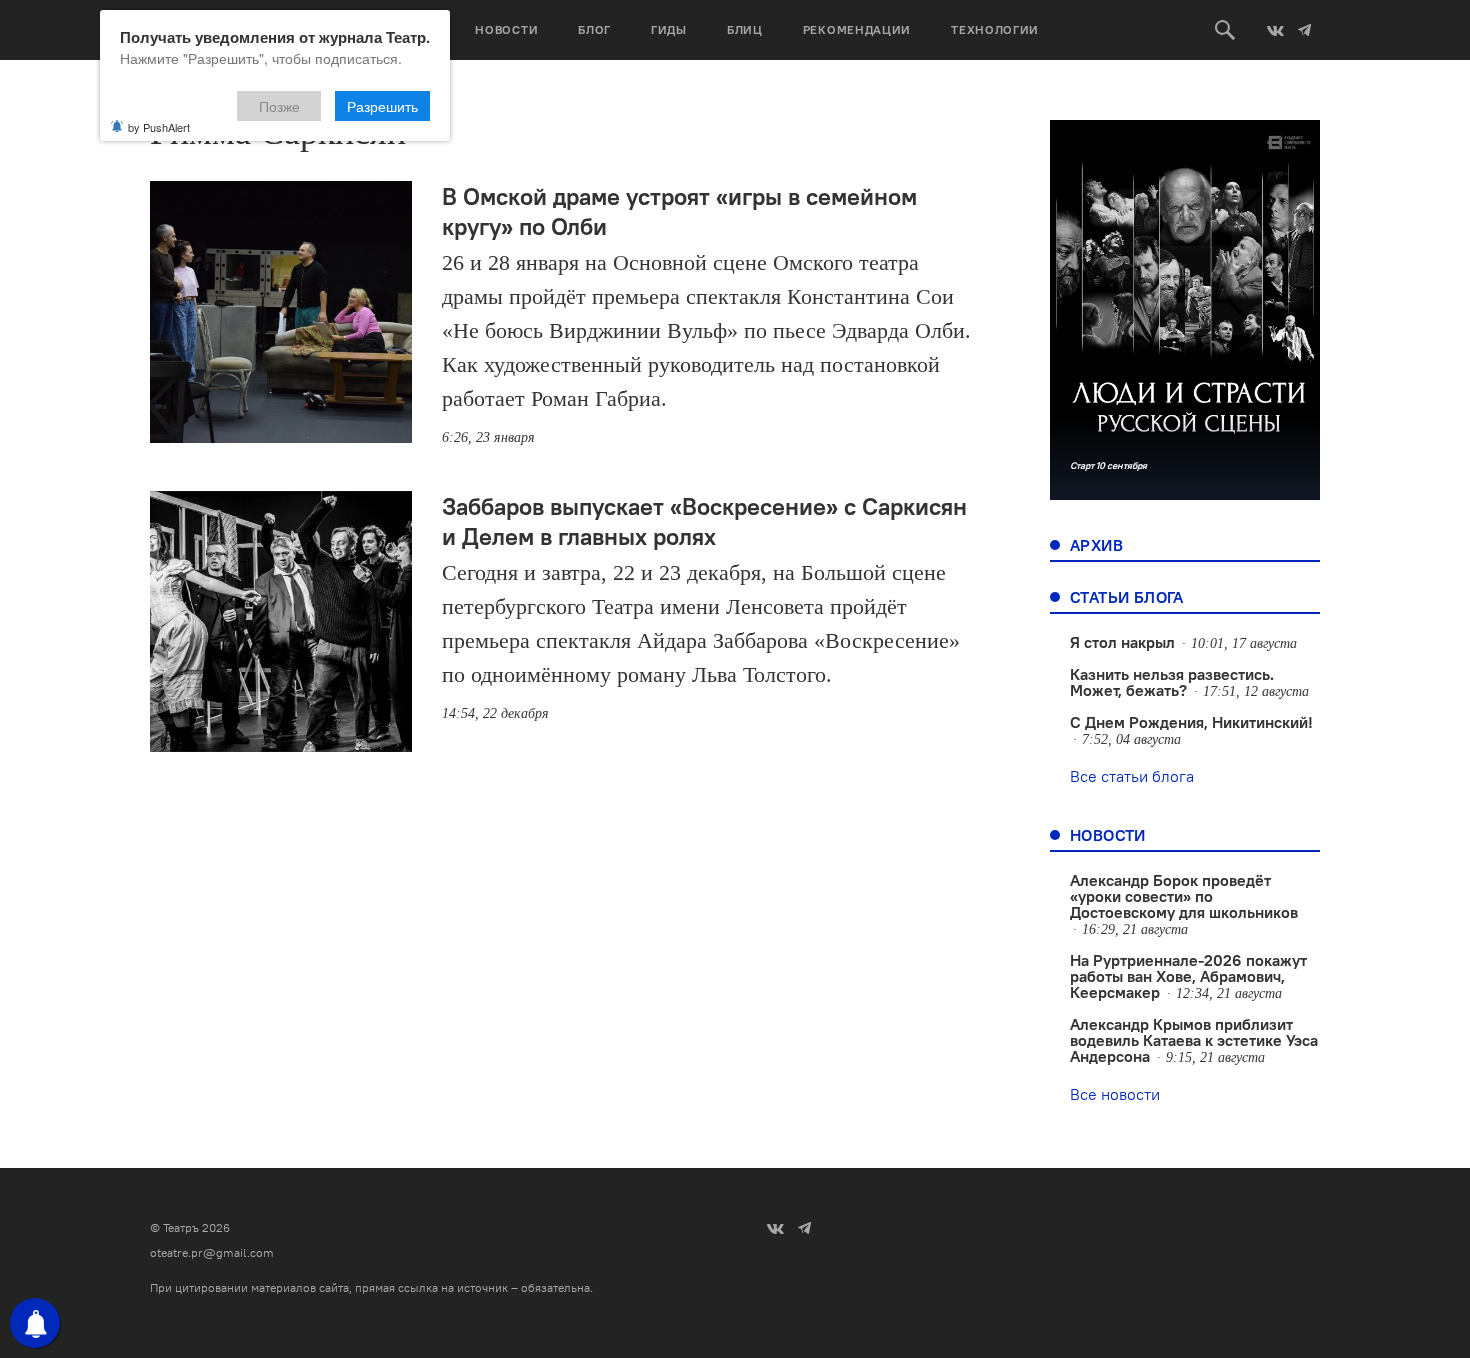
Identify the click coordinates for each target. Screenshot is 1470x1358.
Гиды (669, 29)
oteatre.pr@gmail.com (212, 1252)
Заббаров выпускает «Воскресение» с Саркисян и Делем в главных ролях (704, 521)
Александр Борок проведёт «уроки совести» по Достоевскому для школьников (1184, 896)
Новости (506, 29)
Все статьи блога (1132, 776)
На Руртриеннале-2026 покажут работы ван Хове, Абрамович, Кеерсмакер (1188, 976)
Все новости (1115, 1094)
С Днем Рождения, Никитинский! (1191, 722)
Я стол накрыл (1122, 642)
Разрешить (382, 106)
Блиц (745, 29)
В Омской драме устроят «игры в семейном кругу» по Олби (679, 211)
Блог (594, 29)
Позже (279, 106)
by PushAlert (159, 127)
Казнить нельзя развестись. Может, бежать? (1172, 682)
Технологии (995, 29)
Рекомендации (857, 29)
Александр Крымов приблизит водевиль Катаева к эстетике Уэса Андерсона (1194, 1040)
